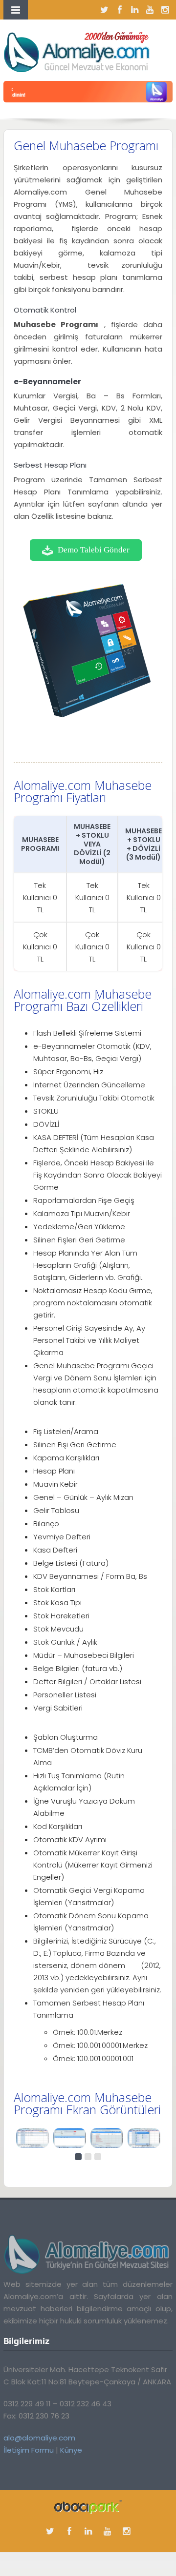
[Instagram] (165, 10)
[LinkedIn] (135, 10)
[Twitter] (105, 10)
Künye (71, 2450)
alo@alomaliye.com (39, 2438)
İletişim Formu (29, 2450)
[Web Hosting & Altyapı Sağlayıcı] (88, 2507)
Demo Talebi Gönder (94, 550)
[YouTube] (150, 10)
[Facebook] (120, 10)
